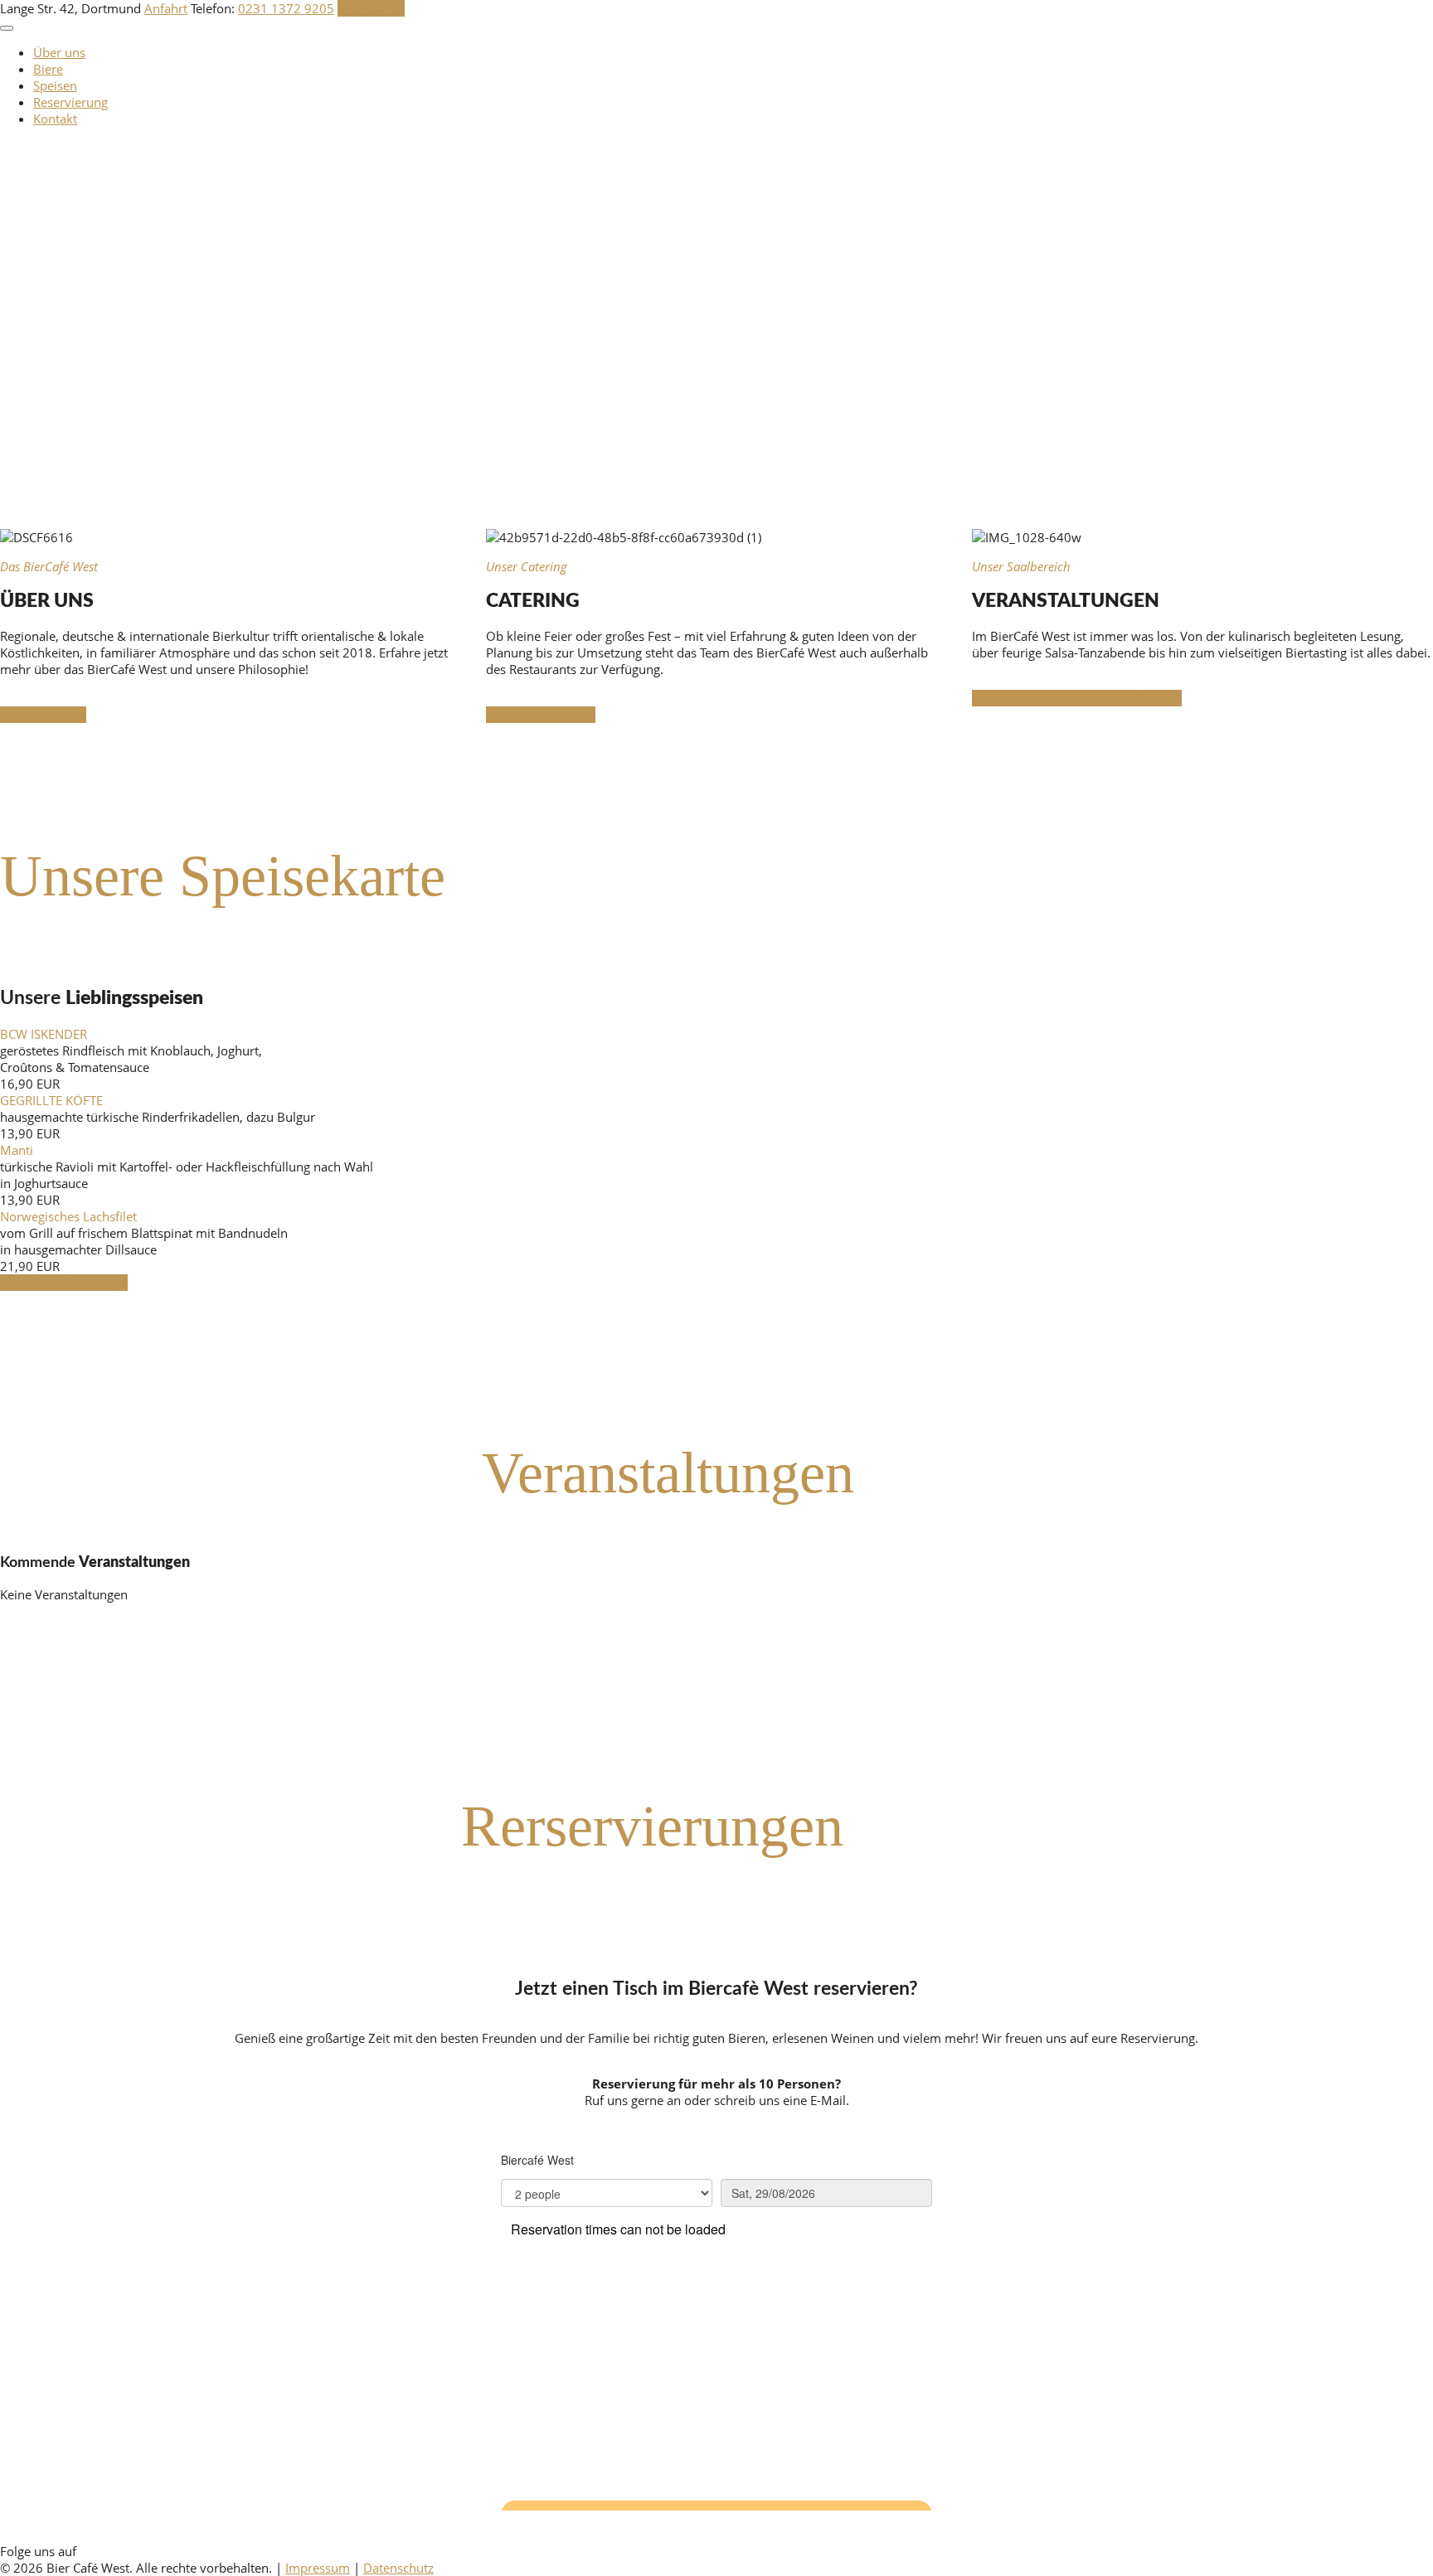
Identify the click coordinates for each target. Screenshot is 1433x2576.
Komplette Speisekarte (64, 1283)
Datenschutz (398, 2568)
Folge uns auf (38, 2551)
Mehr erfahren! (43, 715)
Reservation (371, 8)
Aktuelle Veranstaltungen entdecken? (1077, 698)
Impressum (318, 2568)
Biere (48, 69)
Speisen (55, 85)
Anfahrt (166, 8)
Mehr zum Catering (541, 715)
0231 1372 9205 (286, 8)
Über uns (59, 52)
